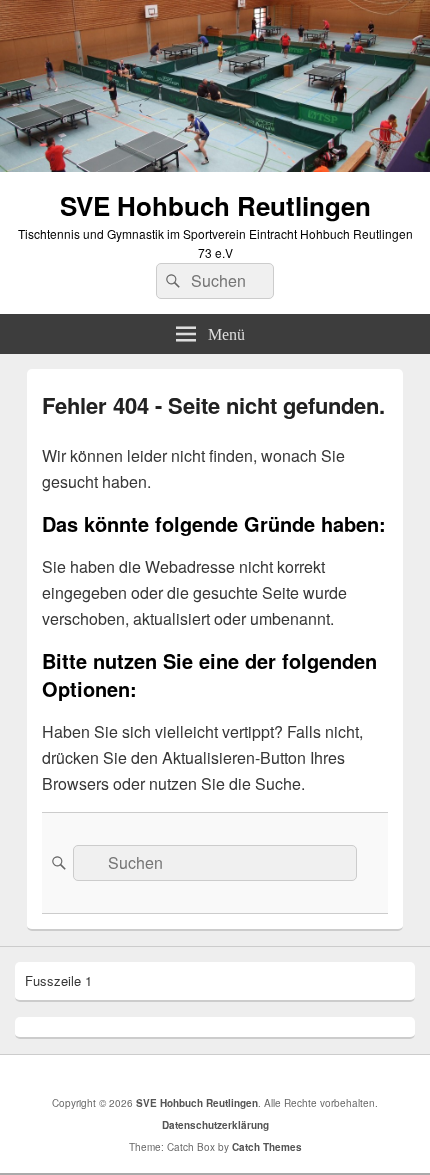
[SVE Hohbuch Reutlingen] (215, 165)
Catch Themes (267, 1147)
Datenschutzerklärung (215, 1125)
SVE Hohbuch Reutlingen (215, 205)
